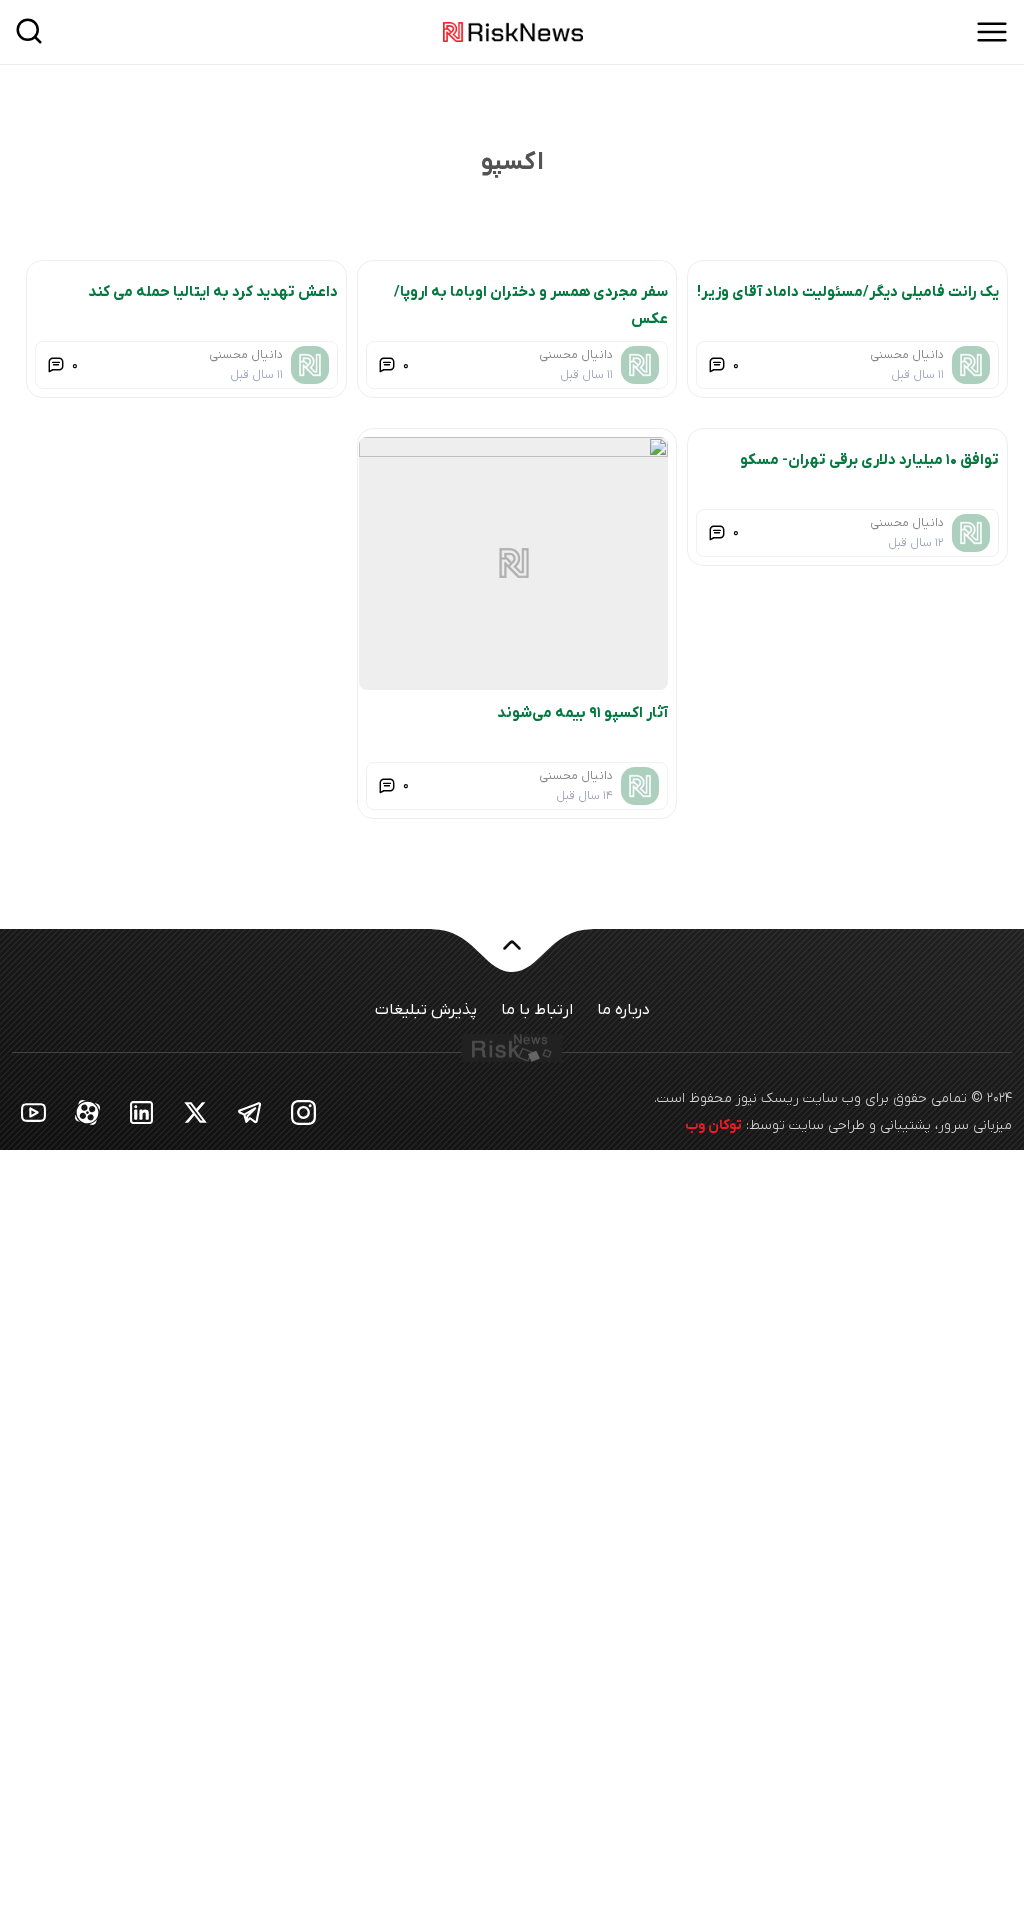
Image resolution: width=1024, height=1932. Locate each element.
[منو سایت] (992, 32)
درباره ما (623, 1010)
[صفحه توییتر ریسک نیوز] (196, 1111)
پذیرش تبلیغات (426, 1010)
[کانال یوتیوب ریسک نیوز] (34, 1111)
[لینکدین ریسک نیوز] (142, 1111)
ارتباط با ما (537, 1010)
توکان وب (713, 1125)
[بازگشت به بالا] (512, 957)
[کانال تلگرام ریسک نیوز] (250, 1111)
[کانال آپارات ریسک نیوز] (88, 1111)
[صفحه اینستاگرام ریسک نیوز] (304, 1111)
